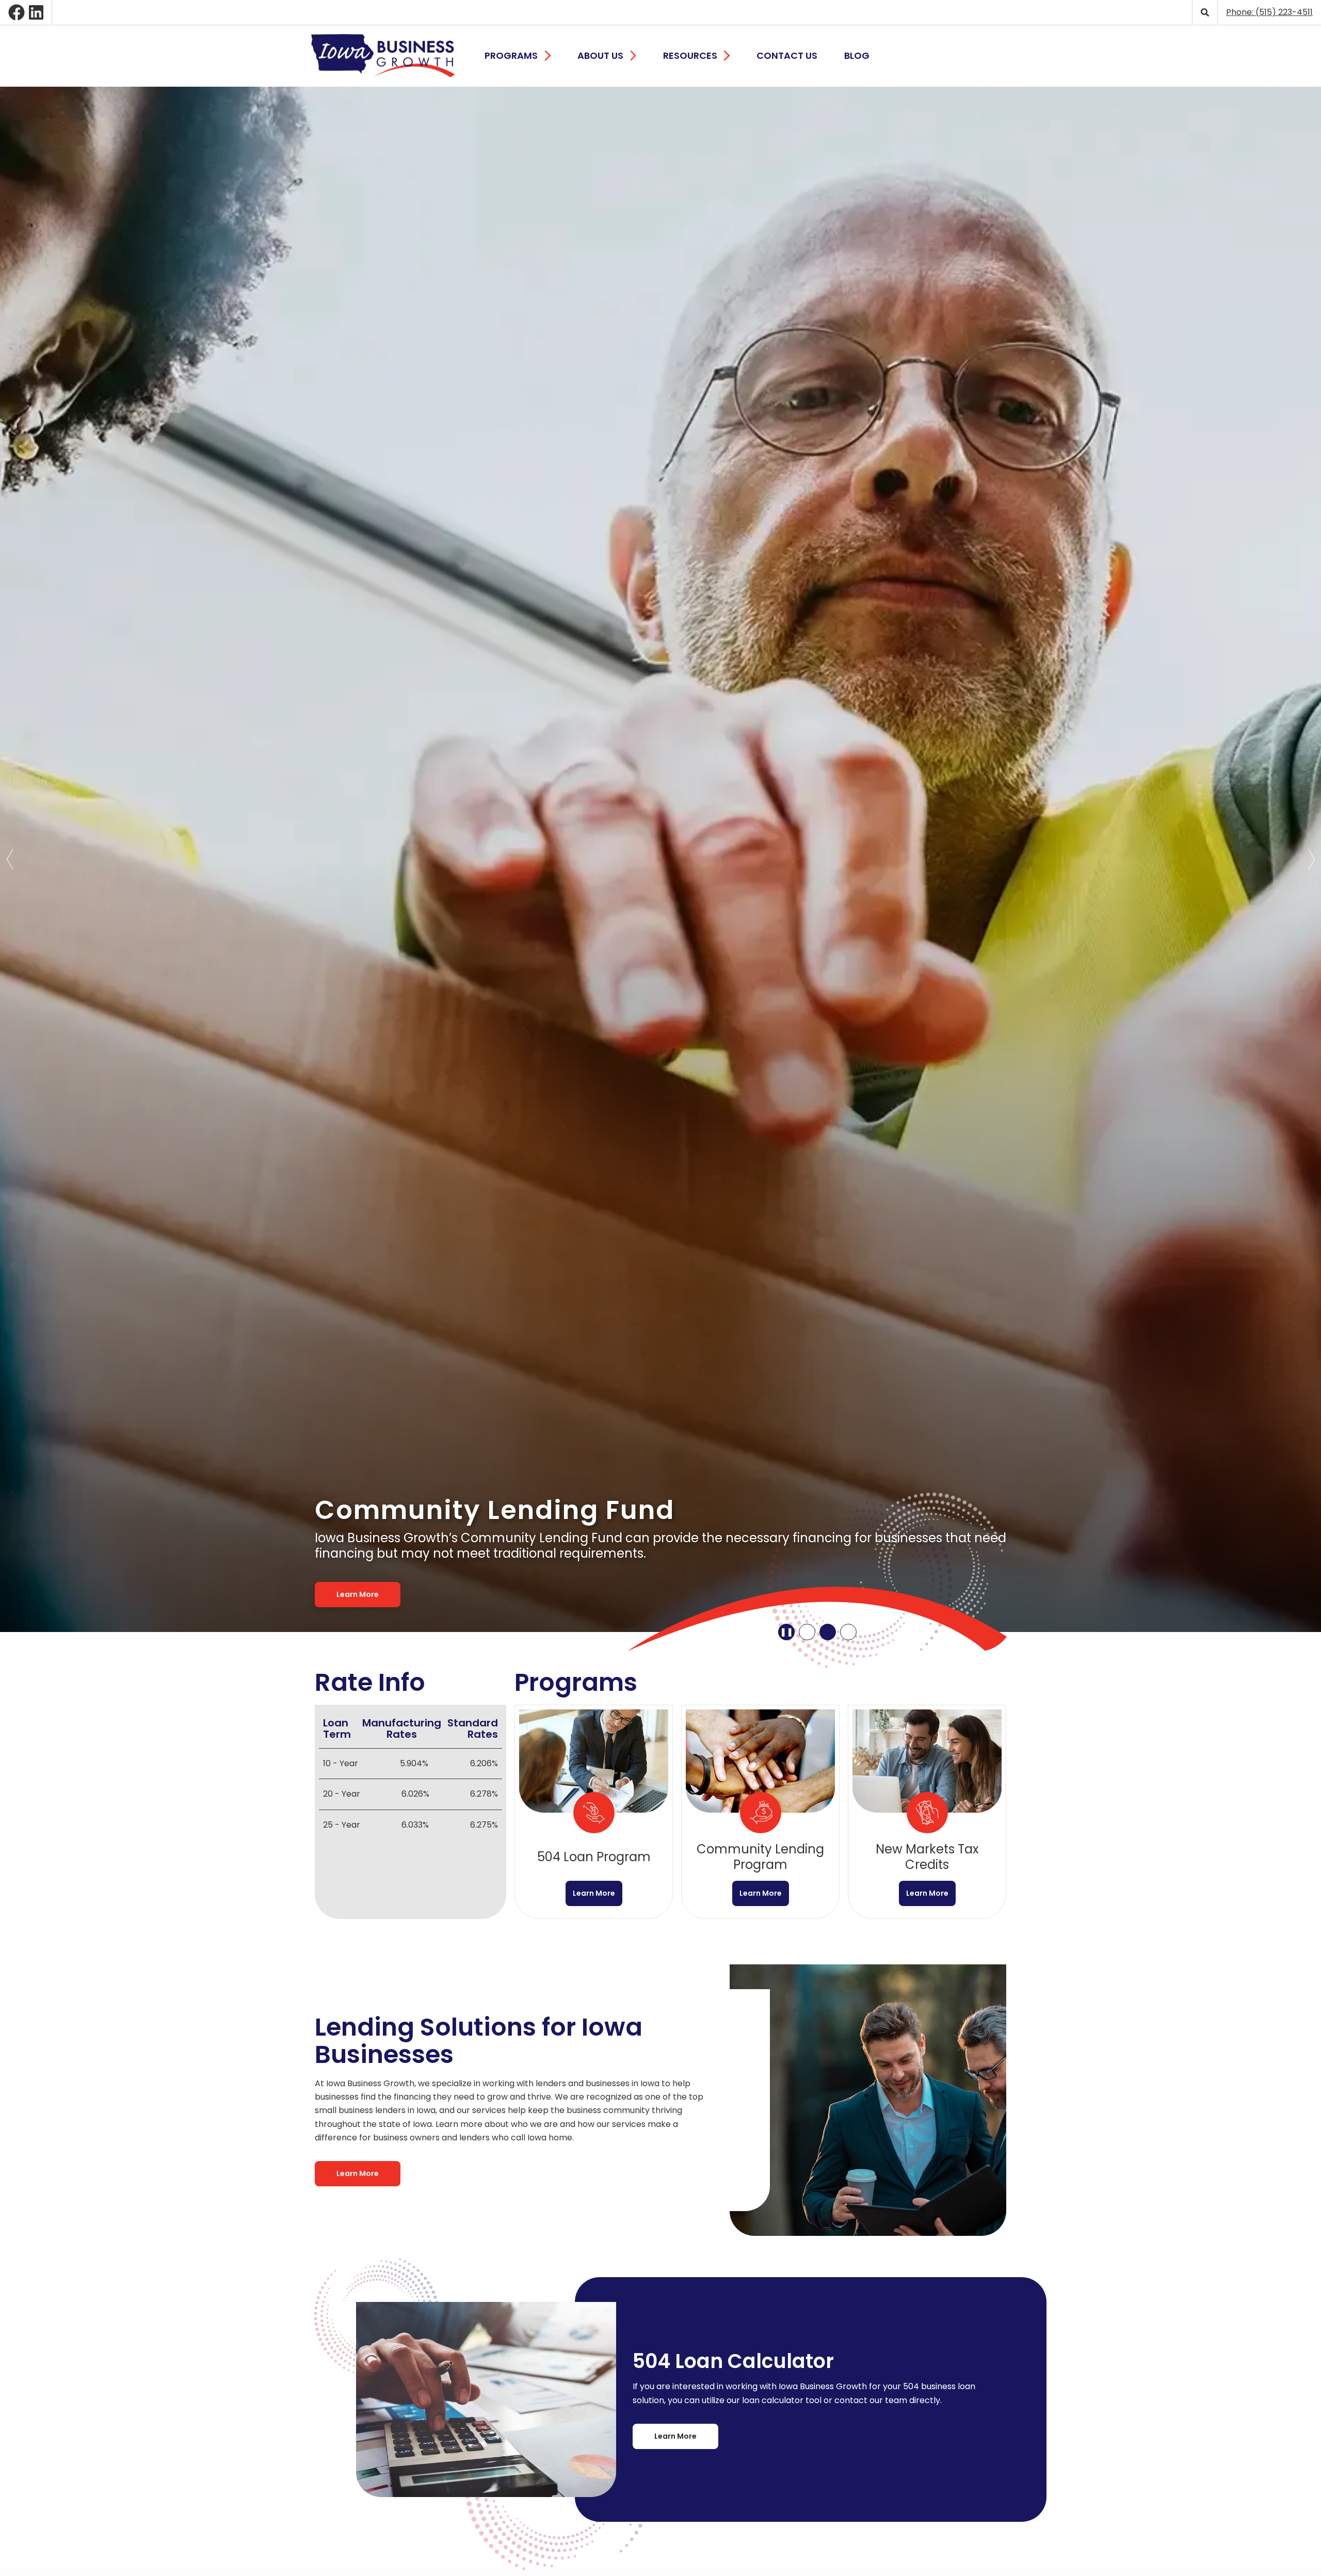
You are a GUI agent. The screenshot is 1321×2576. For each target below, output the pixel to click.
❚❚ (786, 1632)
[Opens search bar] (1205, 12)
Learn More (358, 1594)
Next (1311, 859)
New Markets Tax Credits (927, 1812)
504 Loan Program (594, 1812)
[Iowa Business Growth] (383, 56)
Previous (10, 859)
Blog (857, 55)
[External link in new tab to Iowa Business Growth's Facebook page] (17, 12)
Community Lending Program (760, 1812)
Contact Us (787, 55)
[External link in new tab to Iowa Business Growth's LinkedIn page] (36, 12)
